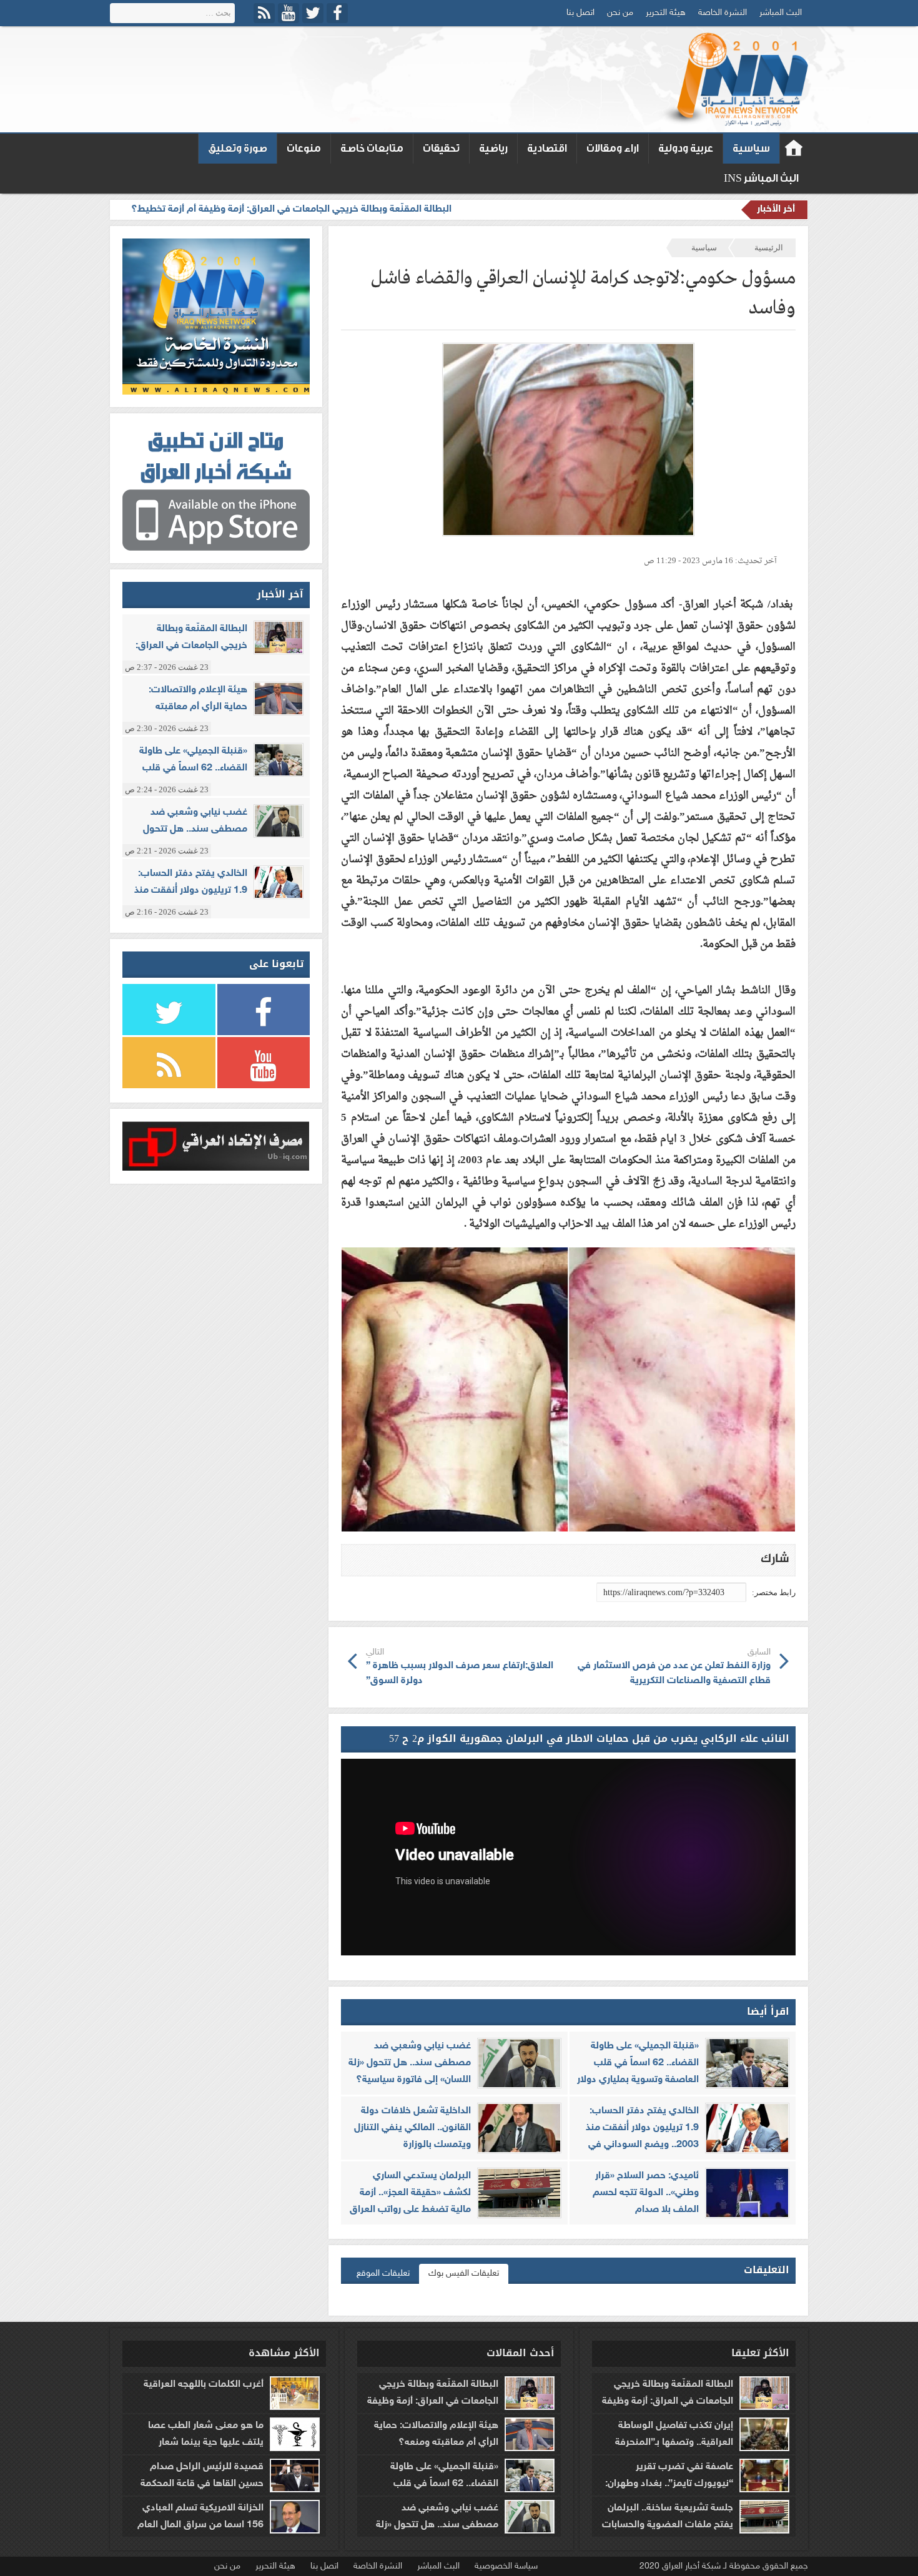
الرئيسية (769, 248)
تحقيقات (441, 148)
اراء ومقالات (613, 148)
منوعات (304, 148)
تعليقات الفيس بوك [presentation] (464, 2274)
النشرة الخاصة (723, 13)
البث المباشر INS (761, 178)
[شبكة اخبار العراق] (733, 79)
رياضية (493, 148)
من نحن (620, 13)
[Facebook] (337, 13)
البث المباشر (781, 13)
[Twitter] (313, 13)
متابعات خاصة (372, 148)
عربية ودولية (686, 148)
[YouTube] (289, 13)
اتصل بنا (580, 13)
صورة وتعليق (238, 148)
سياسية (751, 148)
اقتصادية (547, 148)
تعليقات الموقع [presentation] (383, 2274)
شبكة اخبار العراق (794, 149)
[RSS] (264, 13)
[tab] (464, 2274)
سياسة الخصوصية (506, 2566)
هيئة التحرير (666, 13)
